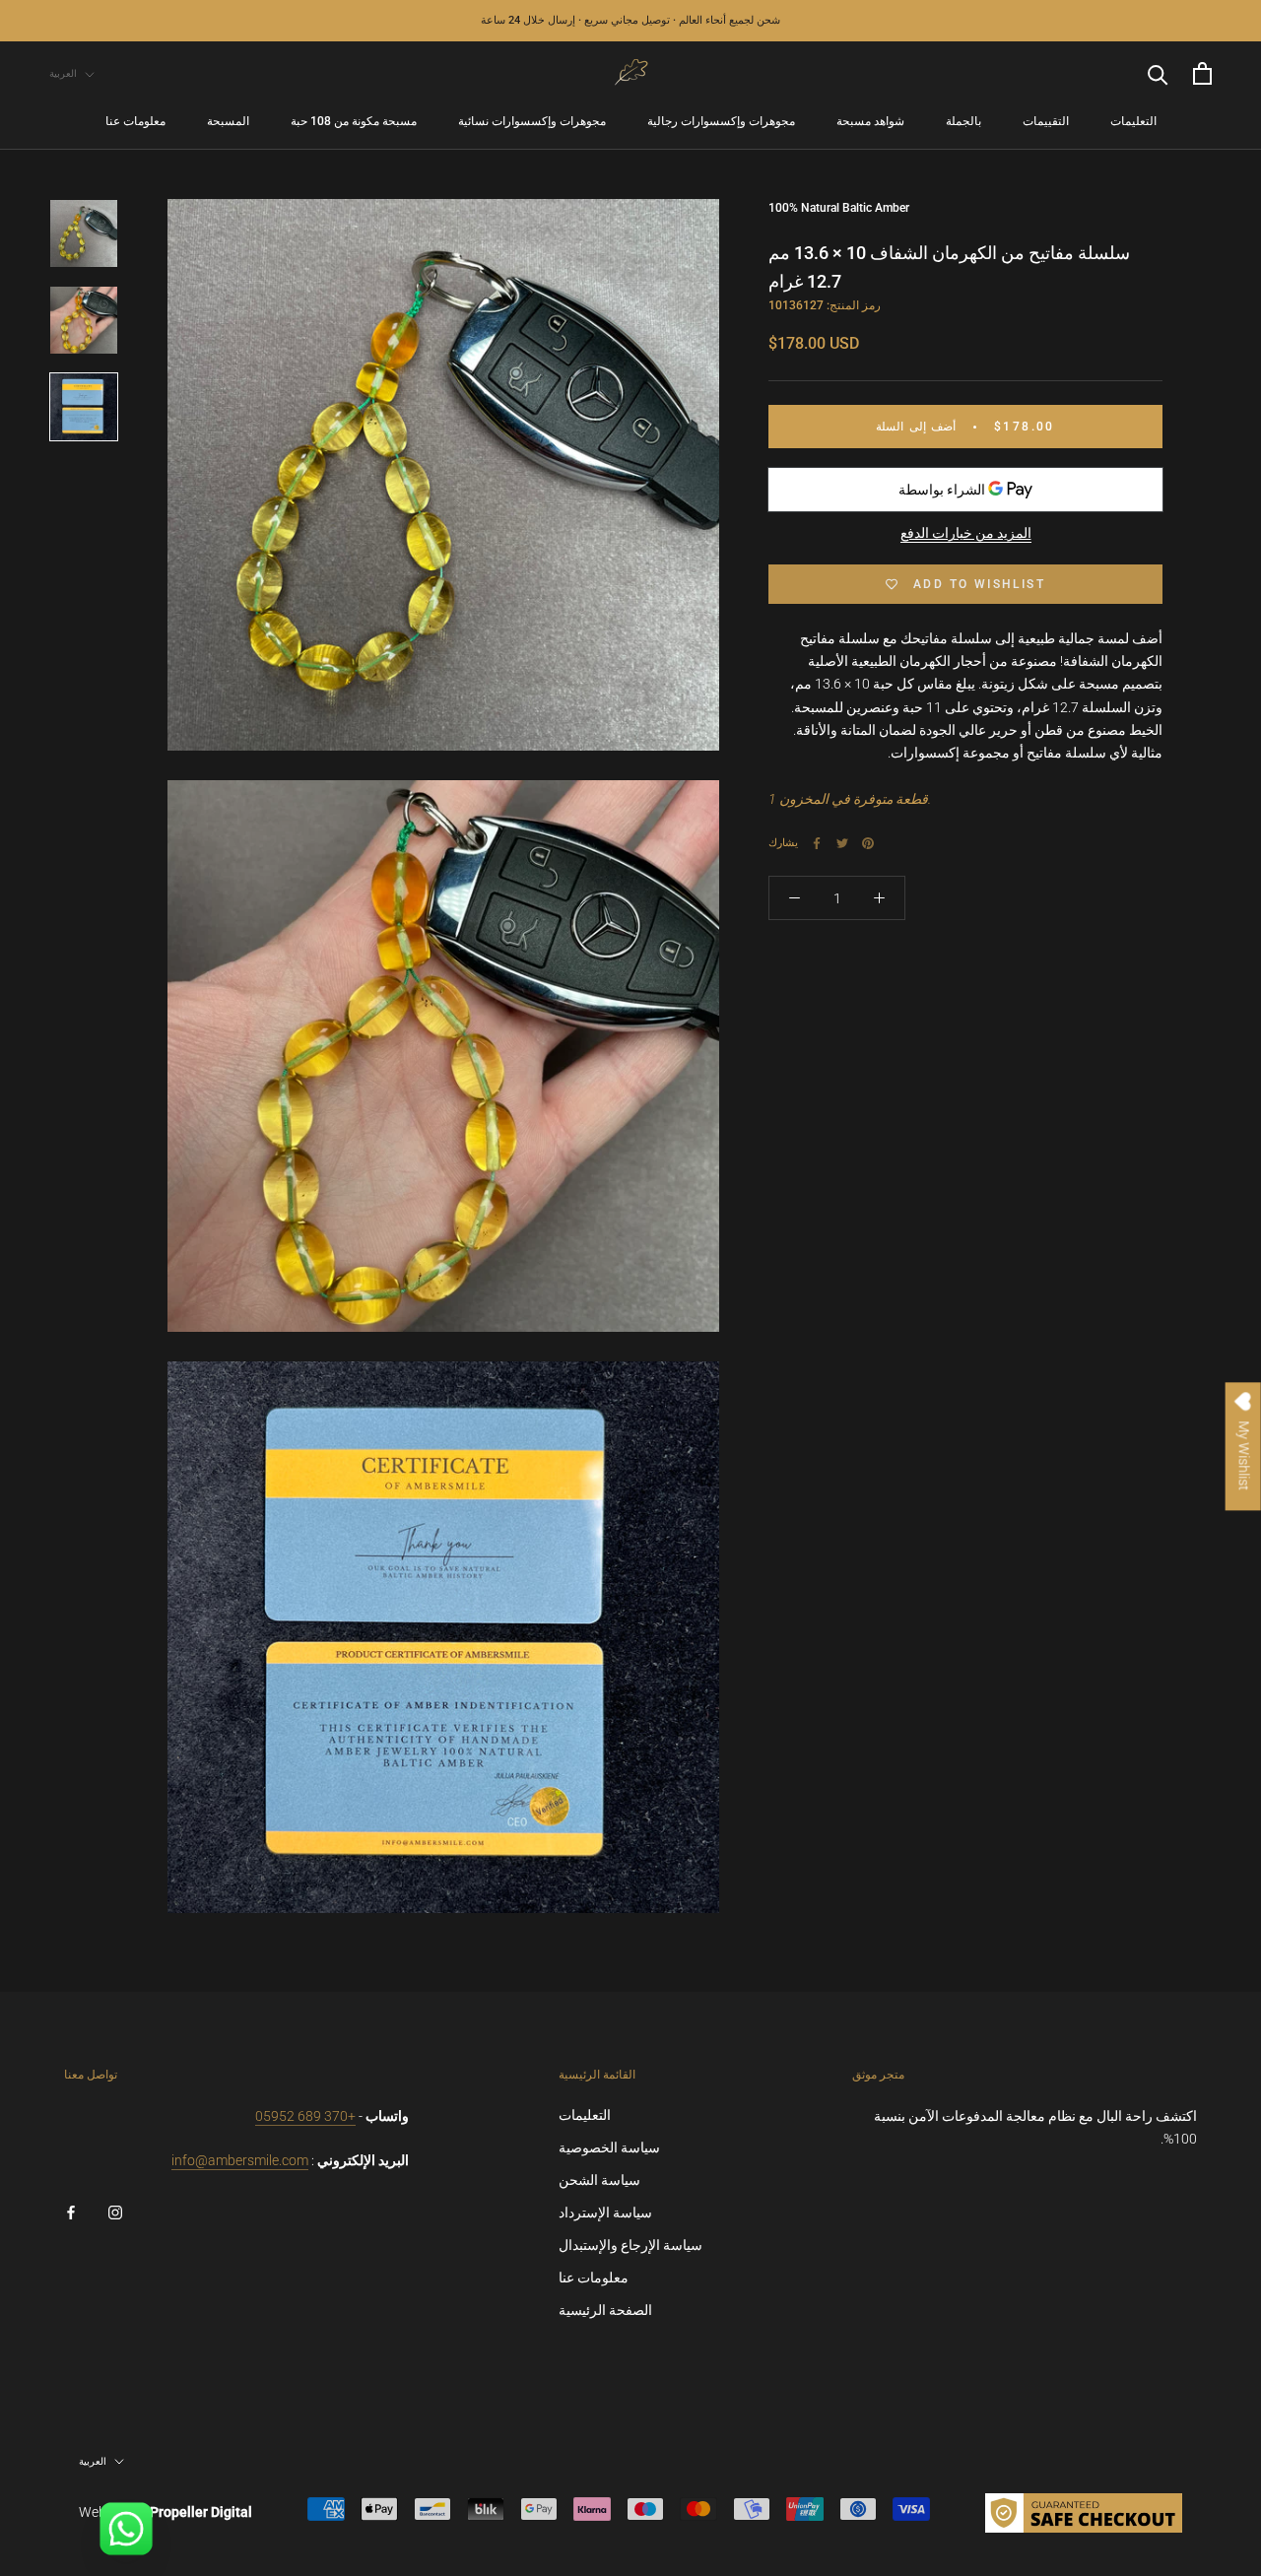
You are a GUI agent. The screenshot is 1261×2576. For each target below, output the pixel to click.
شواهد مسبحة (870, 121)
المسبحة (228, 121)
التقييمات (1046, 121)
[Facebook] (817, 843)
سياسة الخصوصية (609, 2147)
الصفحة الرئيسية (605, 2310)
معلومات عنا (135, 121)
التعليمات (1133, 121)
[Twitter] (842, 843)
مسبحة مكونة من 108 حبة (354, 121)
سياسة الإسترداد (605, 2213)
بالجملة (963, 121)
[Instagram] (115, 2212)
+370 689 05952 (305, 2116)
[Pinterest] (868, 843)
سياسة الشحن (599, 2180)
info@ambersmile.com (240, 2160)
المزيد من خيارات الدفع (966, 534)
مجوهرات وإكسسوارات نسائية (532, 121)
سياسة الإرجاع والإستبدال (630, 2245)
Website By (166, 2512)
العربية (63, 73)
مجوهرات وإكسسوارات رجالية (721, 121)
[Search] (1158, 73)
